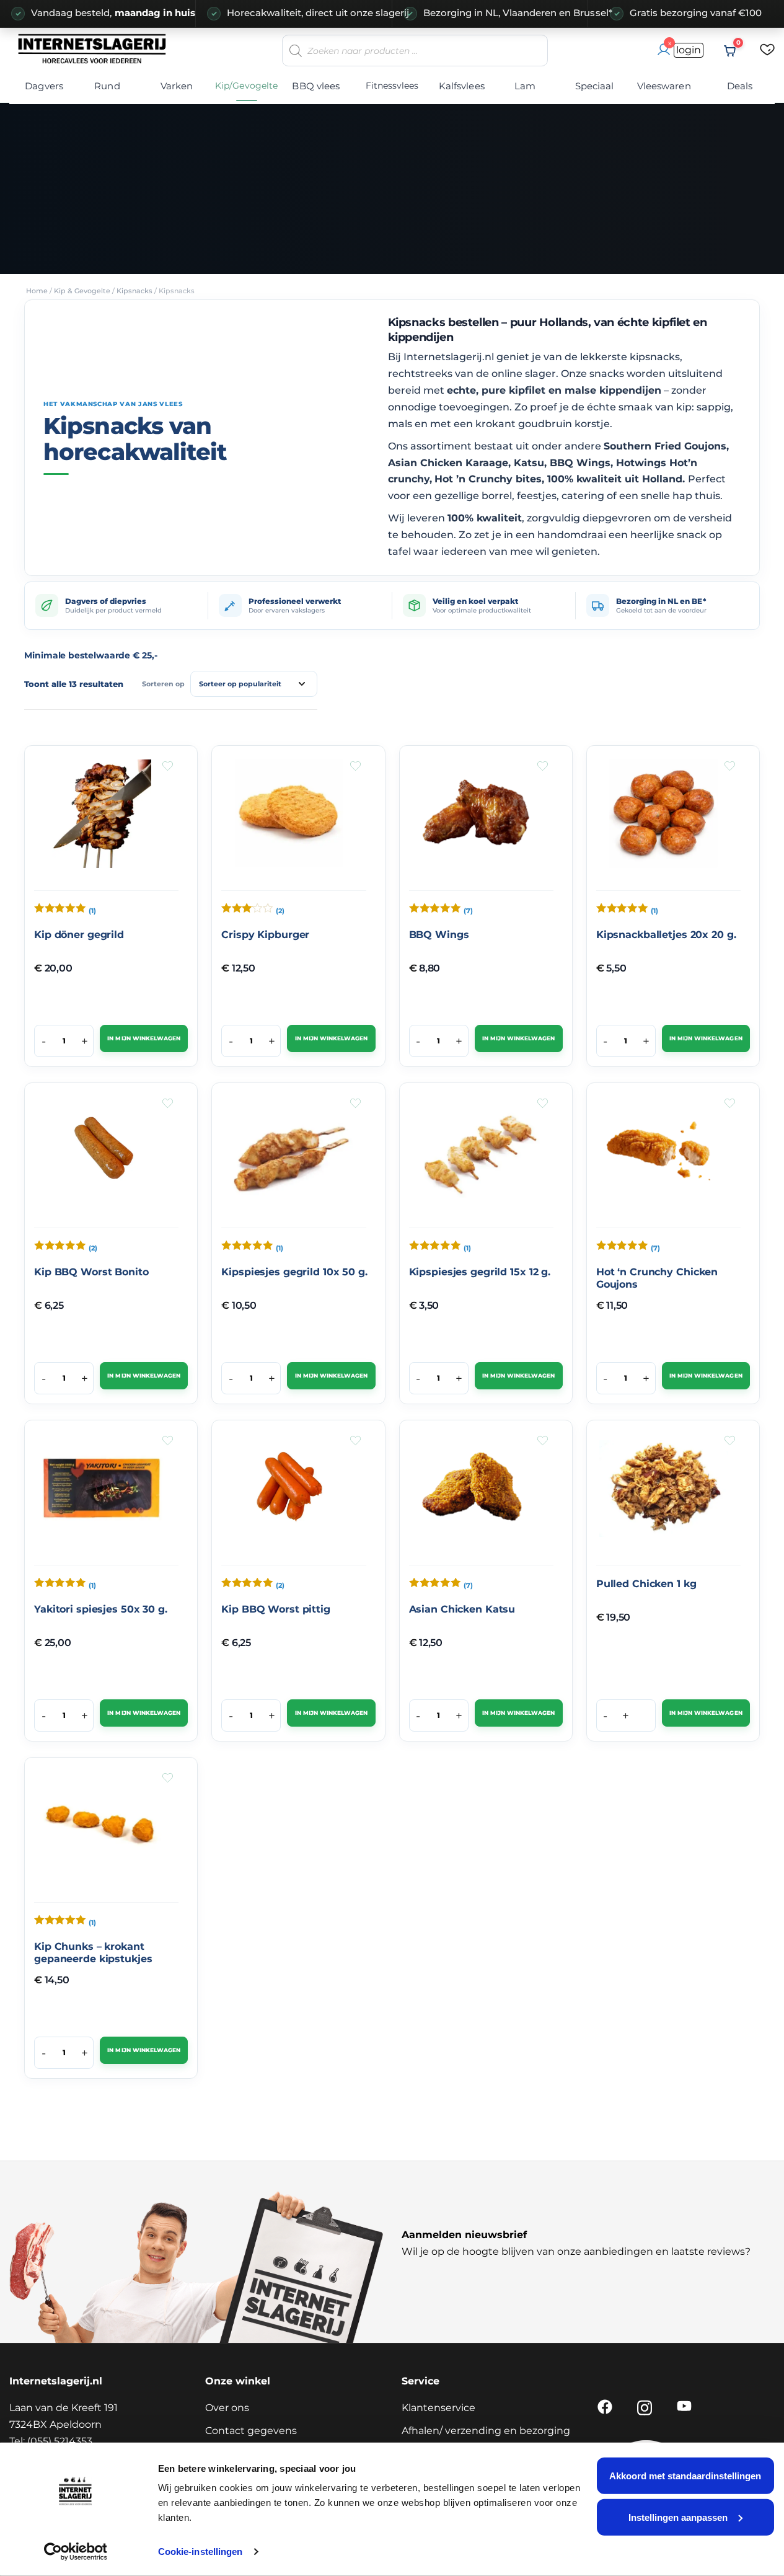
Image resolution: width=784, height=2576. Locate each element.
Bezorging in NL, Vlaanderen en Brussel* (500, 13)
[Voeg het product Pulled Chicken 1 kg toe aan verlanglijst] (730, 1441)
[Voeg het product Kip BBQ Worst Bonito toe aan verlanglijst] (168, 1103)
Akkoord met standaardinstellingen (685, 2476)
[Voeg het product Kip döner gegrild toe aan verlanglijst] (168, 766)
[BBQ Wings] (477, 818)
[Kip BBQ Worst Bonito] (102, 1156)
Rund (107, 86)
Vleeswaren (664, 86)
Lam (525, 86)
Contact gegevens (251, 2431)
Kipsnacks (134, 291)
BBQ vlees (316, 86)
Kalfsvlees (462, 86)
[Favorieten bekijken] (767, 51)
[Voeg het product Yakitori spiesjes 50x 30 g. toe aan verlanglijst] (168, 1441)
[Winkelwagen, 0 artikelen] (730, 51)
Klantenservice (438, 2408)
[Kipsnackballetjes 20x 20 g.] (664, 818)
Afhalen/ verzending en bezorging (486, 2431)
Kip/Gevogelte (246, 86)
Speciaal (595, 86)
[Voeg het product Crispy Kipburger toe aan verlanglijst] (355, 766)
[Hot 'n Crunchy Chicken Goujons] (664, 1156)
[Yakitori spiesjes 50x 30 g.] (102, 1493)
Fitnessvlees (392, 86)
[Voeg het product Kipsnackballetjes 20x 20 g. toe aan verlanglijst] (730, 766)
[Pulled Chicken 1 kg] (664, 1493)
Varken (177, 86)
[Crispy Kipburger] (289, 818)
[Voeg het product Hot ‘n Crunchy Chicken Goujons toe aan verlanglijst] (730, 1103)
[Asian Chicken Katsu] (477, 1493)
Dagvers (44, 86)
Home (37, 291)
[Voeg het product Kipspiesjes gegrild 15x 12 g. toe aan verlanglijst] (543, 1103)
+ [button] (85, 1041)
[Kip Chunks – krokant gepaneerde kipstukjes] (102, 1830)
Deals (740, 86)
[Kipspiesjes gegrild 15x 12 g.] (477, 1156)
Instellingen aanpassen (678, 2517)
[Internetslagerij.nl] (93, 48)
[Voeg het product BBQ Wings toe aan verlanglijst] (543, 766)
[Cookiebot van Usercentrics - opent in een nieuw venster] (75, 2552)
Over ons (227, 2408)
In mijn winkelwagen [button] (143, 1038)
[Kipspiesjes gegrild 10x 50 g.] (289, 1156)
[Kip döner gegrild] (102, 818)
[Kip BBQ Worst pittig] (289, 1493)
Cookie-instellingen (200, 2552)
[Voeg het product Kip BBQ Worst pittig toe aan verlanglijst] (355, 1441)
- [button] (44, 1041)
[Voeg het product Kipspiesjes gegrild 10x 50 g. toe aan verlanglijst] (355, 1103)
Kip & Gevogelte (82, 291)
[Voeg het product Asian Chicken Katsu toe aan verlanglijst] (543, 1441)
